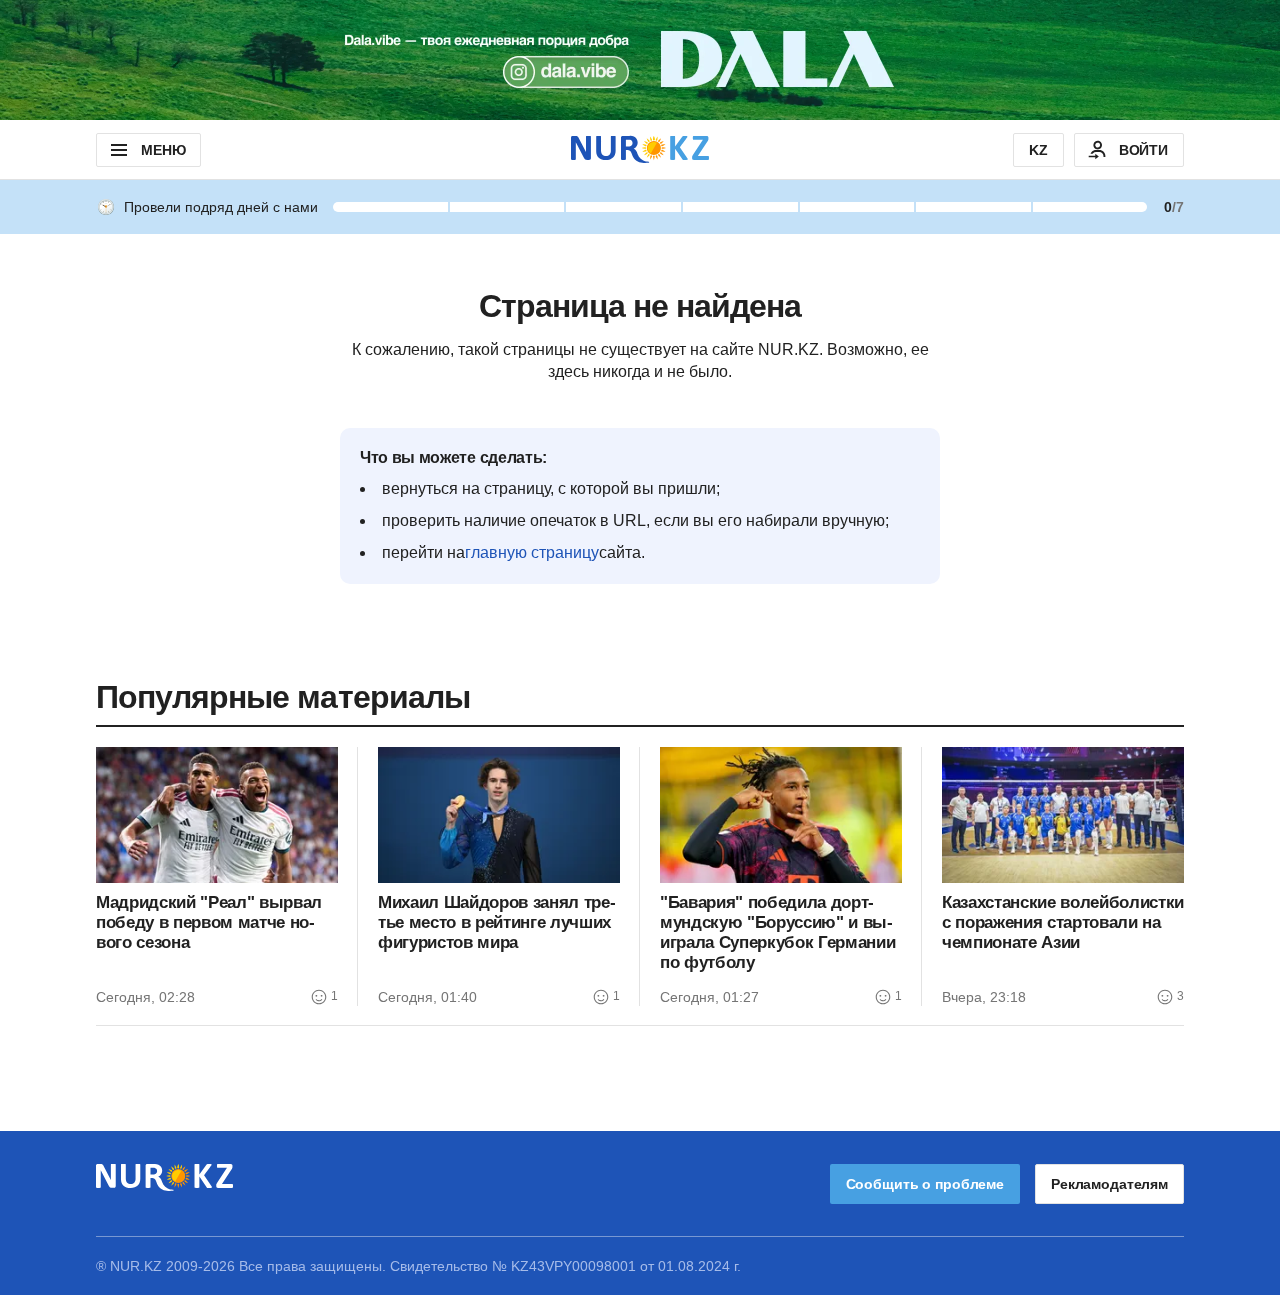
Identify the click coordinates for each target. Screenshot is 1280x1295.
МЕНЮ (163, 150)
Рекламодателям (1109, 1184)
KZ (1038, 150)
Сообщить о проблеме (925, 1184)
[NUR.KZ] (640, 149)
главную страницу (532, 552)
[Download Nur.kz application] (640, 60)
